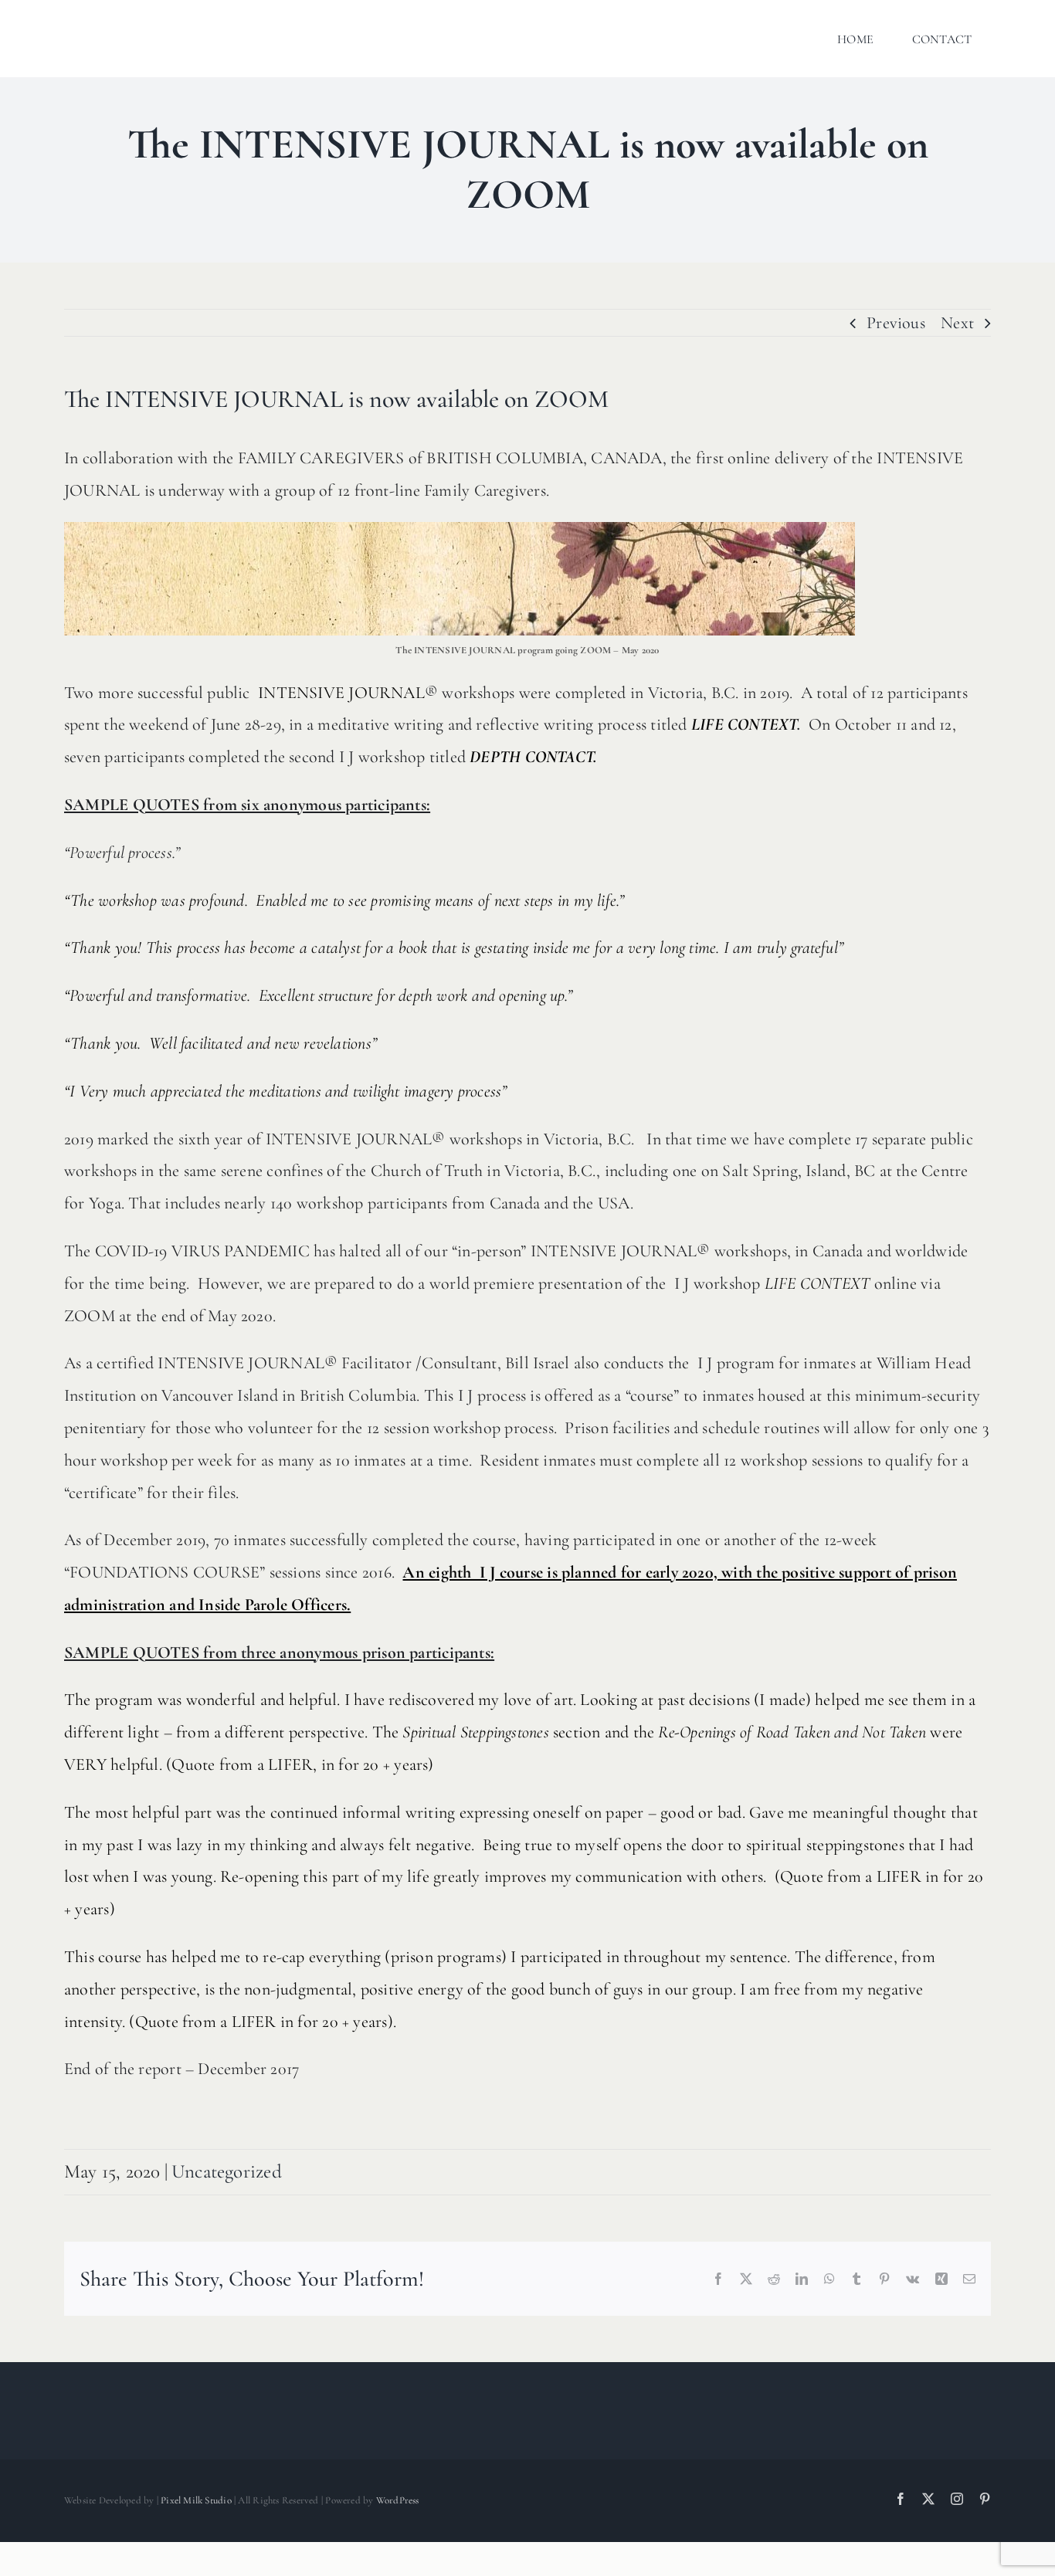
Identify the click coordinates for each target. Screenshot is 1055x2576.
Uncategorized (227, 2171)
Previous (896, 323)
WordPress (398, 2500)
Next (957, 323)
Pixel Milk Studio (196, 2500)
